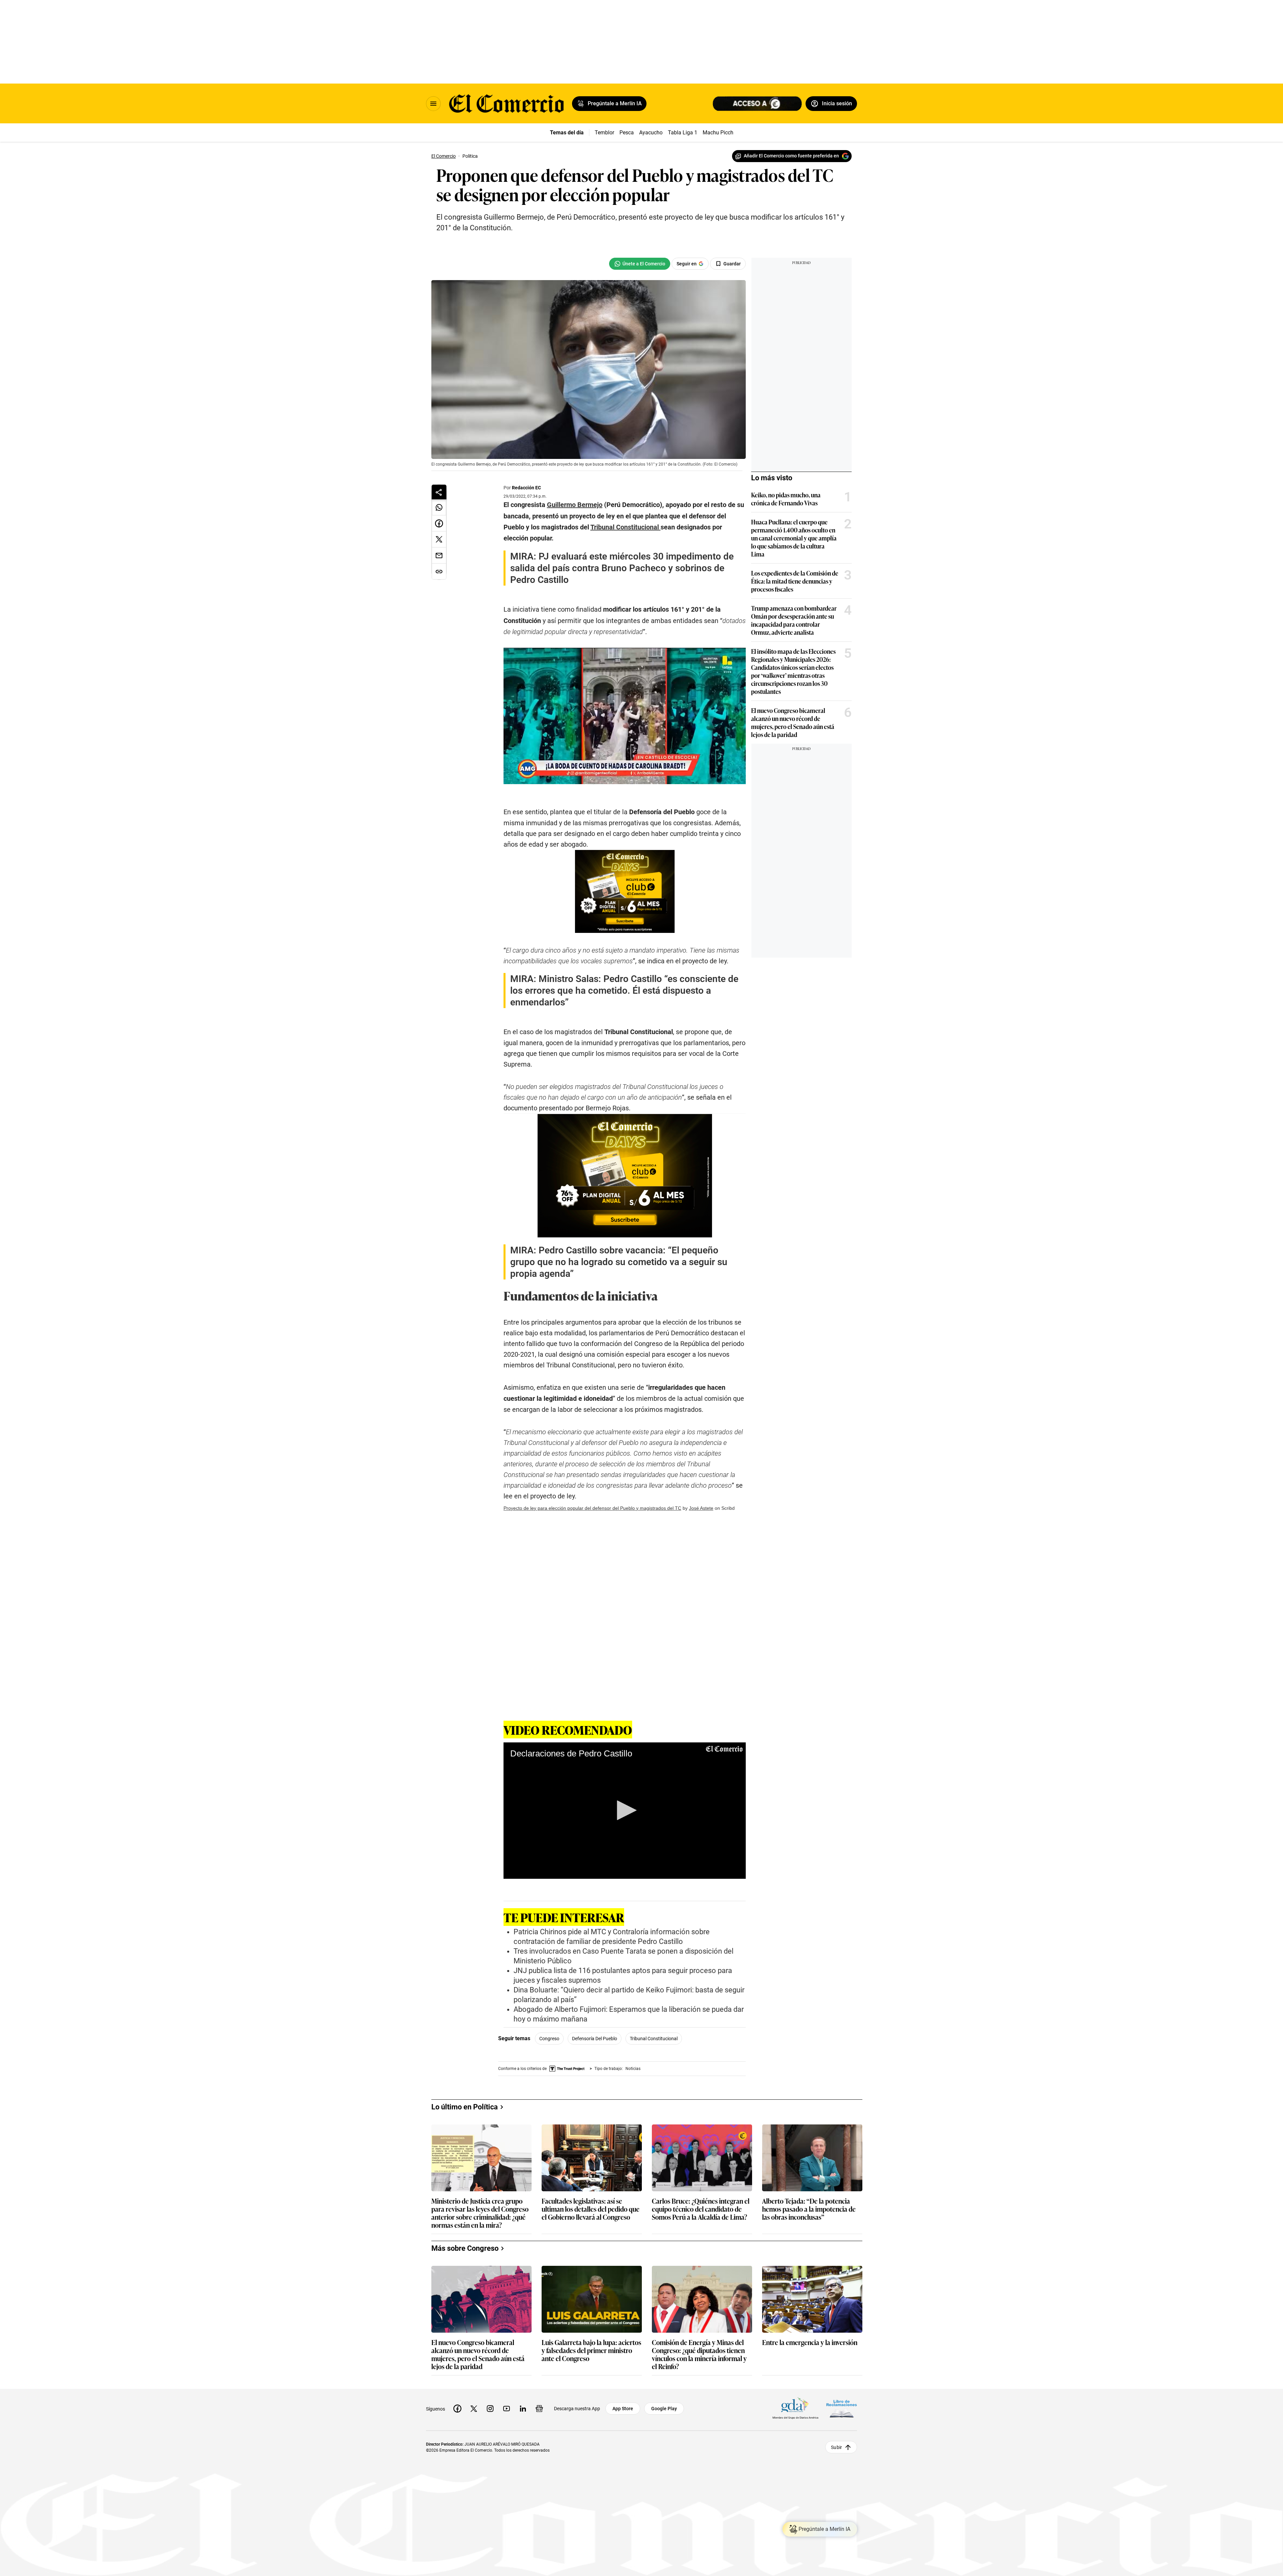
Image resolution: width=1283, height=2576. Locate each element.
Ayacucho (651, 133)
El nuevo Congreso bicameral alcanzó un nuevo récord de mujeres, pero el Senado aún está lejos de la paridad (793, 722)
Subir (836, 2447)
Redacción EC (526, 488)
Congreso (549, 2039)
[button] (624, 1810)
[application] (625, 1811)
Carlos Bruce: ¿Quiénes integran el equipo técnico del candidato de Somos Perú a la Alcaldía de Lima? (701, 2209)
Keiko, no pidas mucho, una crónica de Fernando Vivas (786, 499)
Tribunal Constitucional (654, 2039)
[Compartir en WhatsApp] (439, 507)
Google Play (664, 2409)
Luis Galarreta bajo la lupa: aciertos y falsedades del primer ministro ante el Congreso (591, 2351)
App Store (623, 2409)
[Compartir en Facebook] (439, 523)
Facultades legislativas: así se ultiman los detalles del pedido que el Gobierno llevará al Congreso (591, 2209)
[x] (474, 2409)
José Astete (701, 1508)
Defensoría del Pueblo (595, 2039)
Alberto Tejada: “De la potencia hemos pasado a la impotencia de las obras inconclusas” (809, 2209)
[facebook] (457, 2409)
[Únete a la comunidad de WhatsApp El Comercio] (640, 264)
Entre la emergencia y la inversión (810, 2343)
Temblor (604, 133)
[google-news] (539, 2409)
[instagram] (490, 2409)
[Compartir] (439, 492)
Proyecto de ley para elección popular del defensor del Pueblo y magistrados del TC (592, 1508)
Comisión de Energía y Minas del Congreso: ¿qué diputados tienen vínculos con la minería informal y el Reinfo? (699, 2354)
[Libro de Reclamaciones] (842, 2408)
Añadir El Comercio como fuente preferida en (791, 156)
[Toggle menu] (433, 104)
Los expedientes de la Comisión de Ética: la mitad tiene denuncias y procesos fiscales (795, 581)
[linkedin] (523, 2409)
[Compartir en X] (439, 539)
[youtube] (507, 2409)
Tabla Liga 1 (683, 133)
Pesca (627, 133)
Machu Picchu (720, 133)
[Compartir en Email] (439, 556)
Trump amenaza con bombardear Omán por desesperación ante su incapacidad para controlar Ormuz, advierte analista (794, 620)
